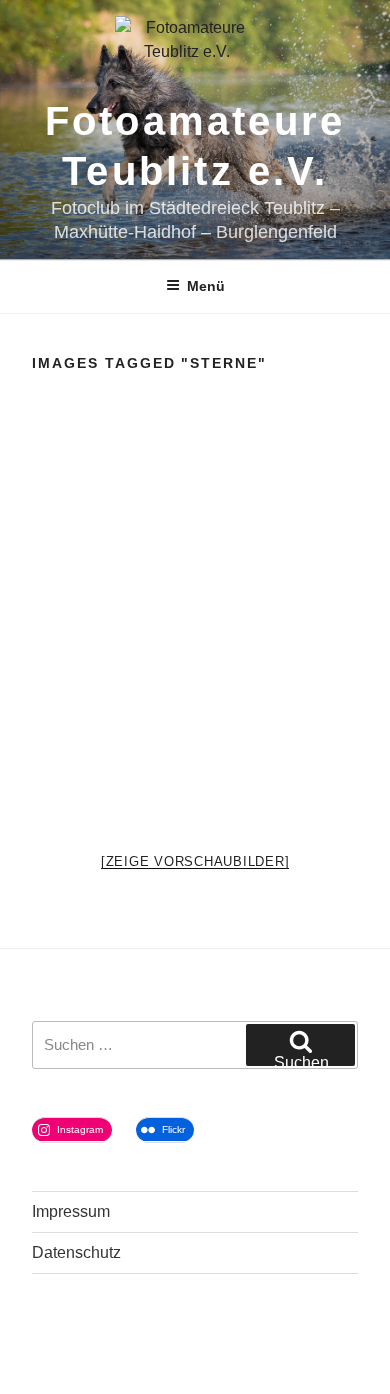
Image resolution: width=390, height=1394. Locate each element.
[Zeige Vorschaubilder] (195, 861)
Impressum (71, 1211)
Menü (206, 286)
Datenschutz (76, 1252)
